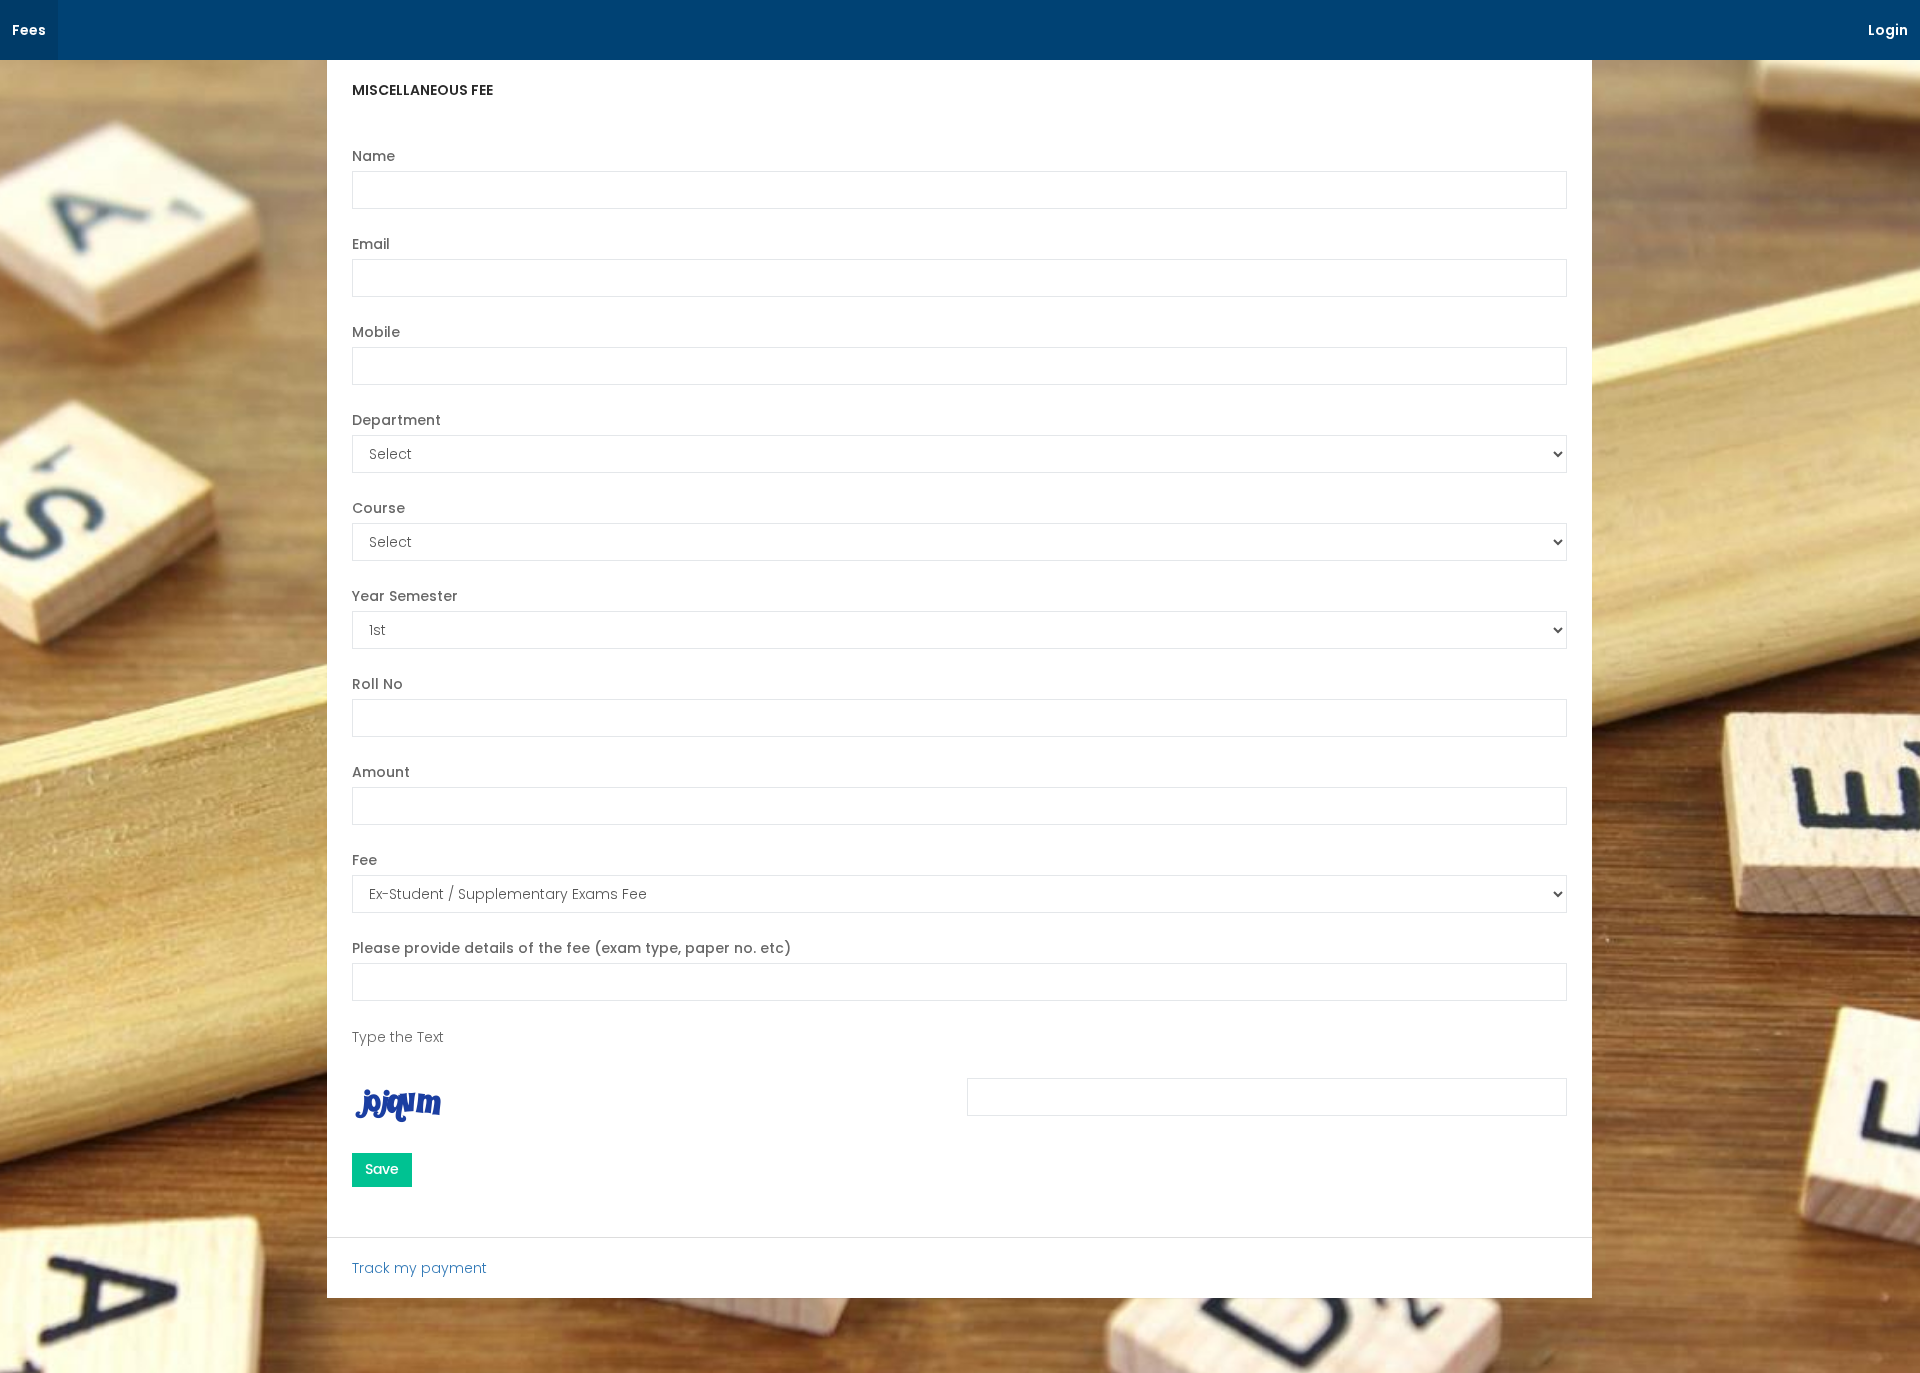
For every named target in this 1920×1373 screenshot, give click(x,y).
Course (378, 508)
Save (382, 1169)
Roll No (377, 684)
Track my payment (419, 1268)
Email (371, 244)
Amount (381, 772)
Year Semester (405, 596)
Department (396, 420)
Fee (364, 860)
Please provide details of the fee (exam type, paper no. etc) (571, 948)
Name (373, 156)
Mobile (376, 332)
